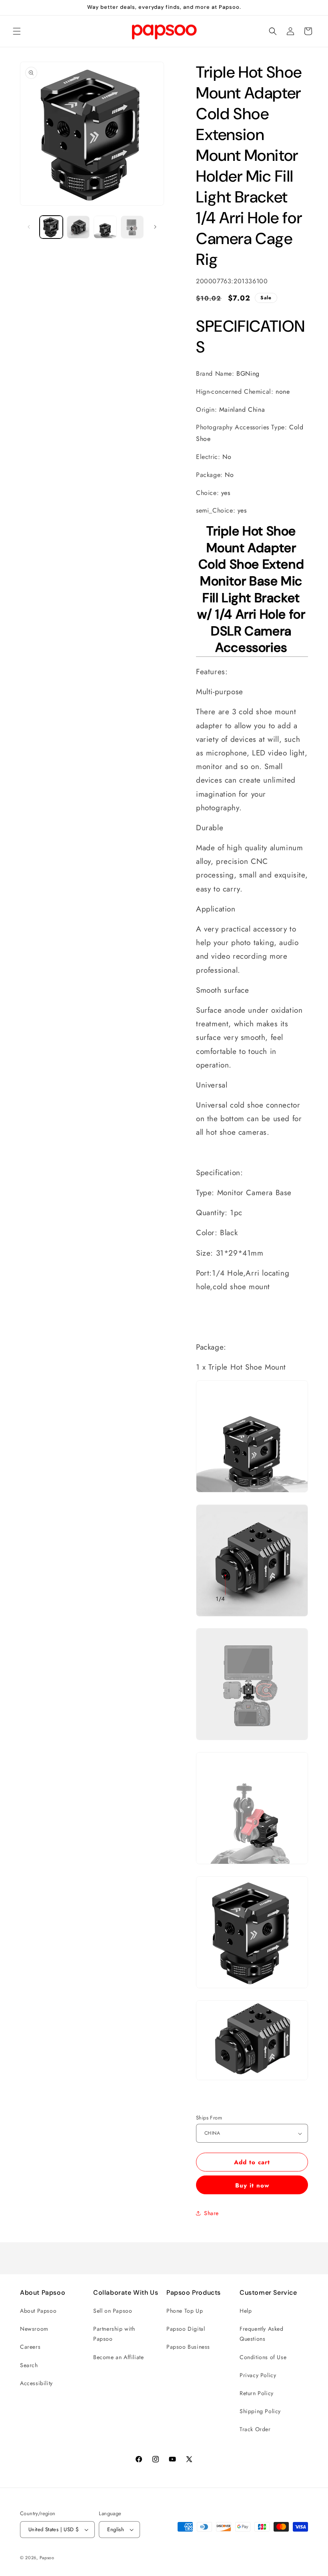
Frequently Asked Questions (262, 2334)
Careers (30, 2347)
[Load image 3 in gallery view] (105, 227)
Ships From (209, 2118)
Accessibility (36, 2383)
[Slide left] (29, 227)
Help (246, 2311)
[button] (17, 31)
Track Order (255, 2429)
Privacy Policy (258, 2375)
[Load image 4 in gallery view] (132, 227)
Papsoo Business (188, 2347)
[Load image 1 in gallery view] (51, 227)
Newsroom (34, 2329)
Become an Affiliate (118, 2357)
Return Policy (257, 2393)
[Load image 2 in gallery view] (78, 227)
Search (29, 2365)
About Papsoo (38, 2311)
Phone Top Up (185, 2311)
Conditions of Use (263, 2357)
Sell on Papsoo (113, 2311)
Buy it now (252, 2185)
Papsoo (47, 2558)
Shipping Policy (260, 2411)
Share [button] (211, 2213)
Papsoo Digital (186, 2329)
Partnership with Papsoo (114, 2334)
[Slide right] (155, 227)
